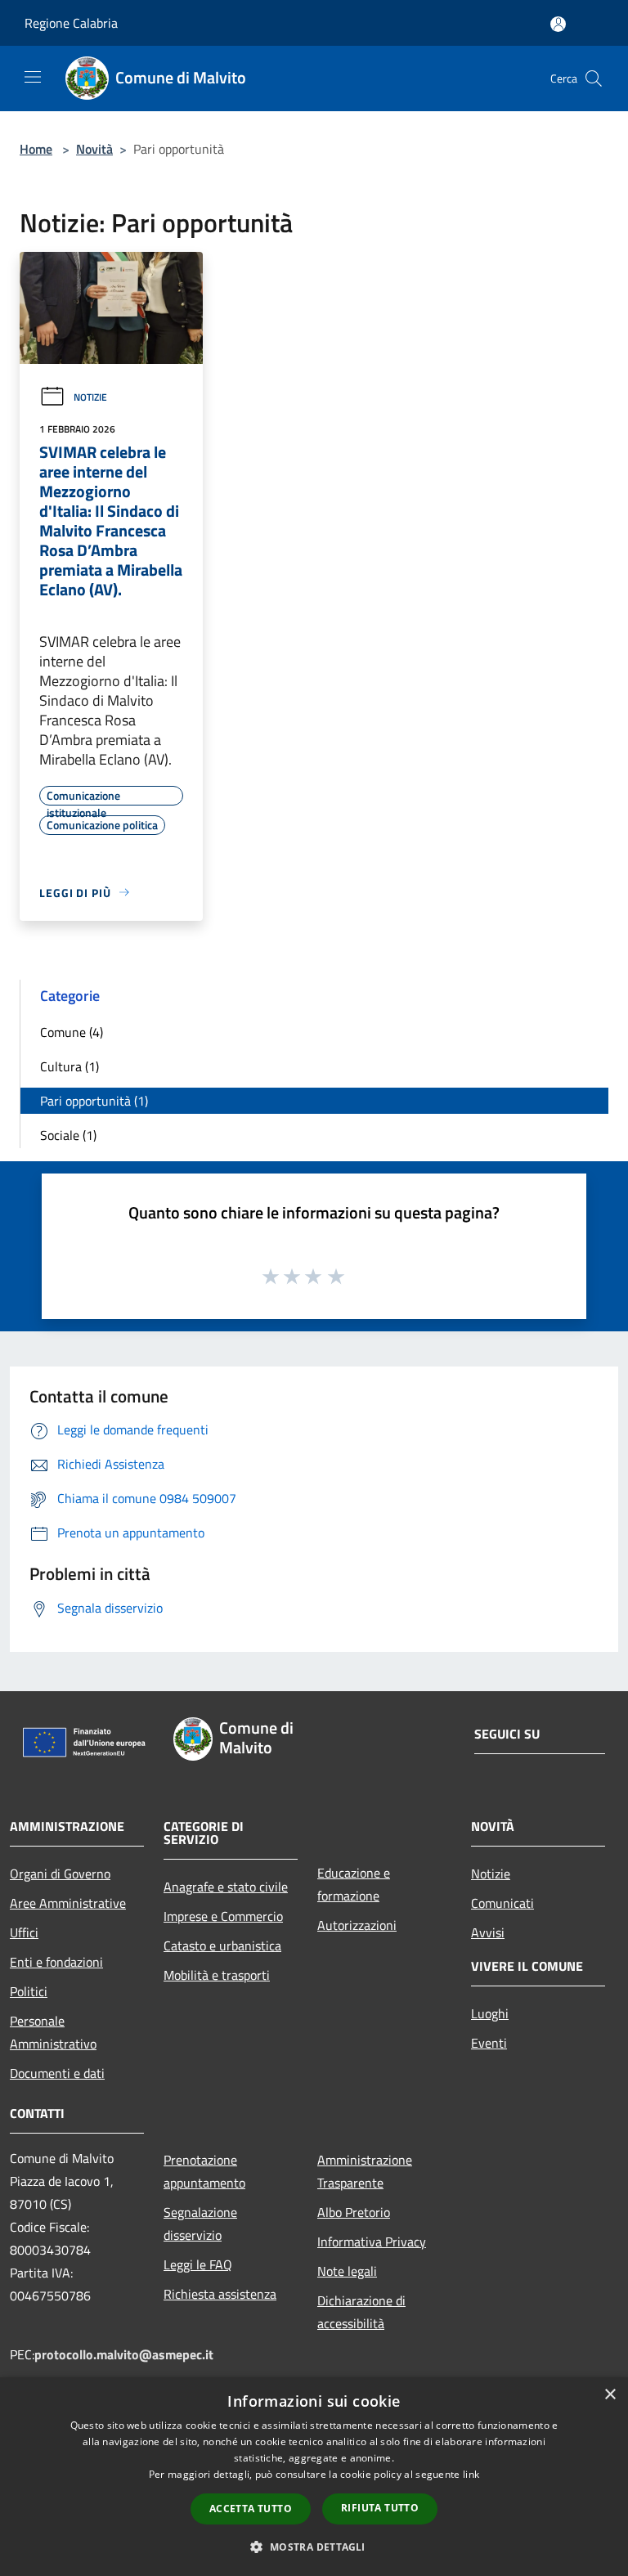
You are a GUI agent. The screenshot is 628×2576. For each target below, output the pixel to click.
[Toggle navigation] (33, 77)
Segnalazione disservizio (200, 2224)
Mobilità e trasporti (217, 1975)
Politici (29, 1991)
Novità (94, 149)
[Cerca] (594, 79)
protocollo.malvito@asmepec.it (124, 2354)
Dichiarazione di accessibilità (361, 2312)
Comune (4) (72, 1032)
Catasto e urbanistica (222, 1945)
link (471, 2474)
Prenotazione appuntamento (204, 2171)
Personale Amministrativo (53, 2032)
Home (36, 149)
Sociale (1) (68, 1135)
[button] (314, 2547)
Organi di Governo (60, 1874)
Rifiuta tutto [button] (380, 2508)
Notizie (90, 397)
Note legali (347, 2271)
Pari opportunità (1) (94, 1101)
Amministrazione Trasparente (365, 2171)
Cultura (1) (70, 1066)
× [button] (610, 2395)
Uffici (24, 1932)
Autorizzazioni (357, 1925)
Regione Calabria (71, 23)
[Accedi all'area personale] (558, 24)
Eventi (489, 2043)
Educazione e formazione (354, 1884)
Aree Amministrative (68, 1903)
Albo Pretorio (354, 2212)
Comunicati (502, 1903)
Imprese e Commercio (223, 1916)
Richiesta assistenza (220, 2294)
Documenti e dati (57, 2073)
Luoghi (490, 2013)
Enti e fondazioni (56, 1962)
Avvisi (488, 1932)
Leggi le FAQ (198, 2264)
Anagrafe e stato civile (226, 1887)
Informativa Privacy (372, 2242)
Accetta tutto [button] (251, 2509)
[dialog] (314, 2477)
